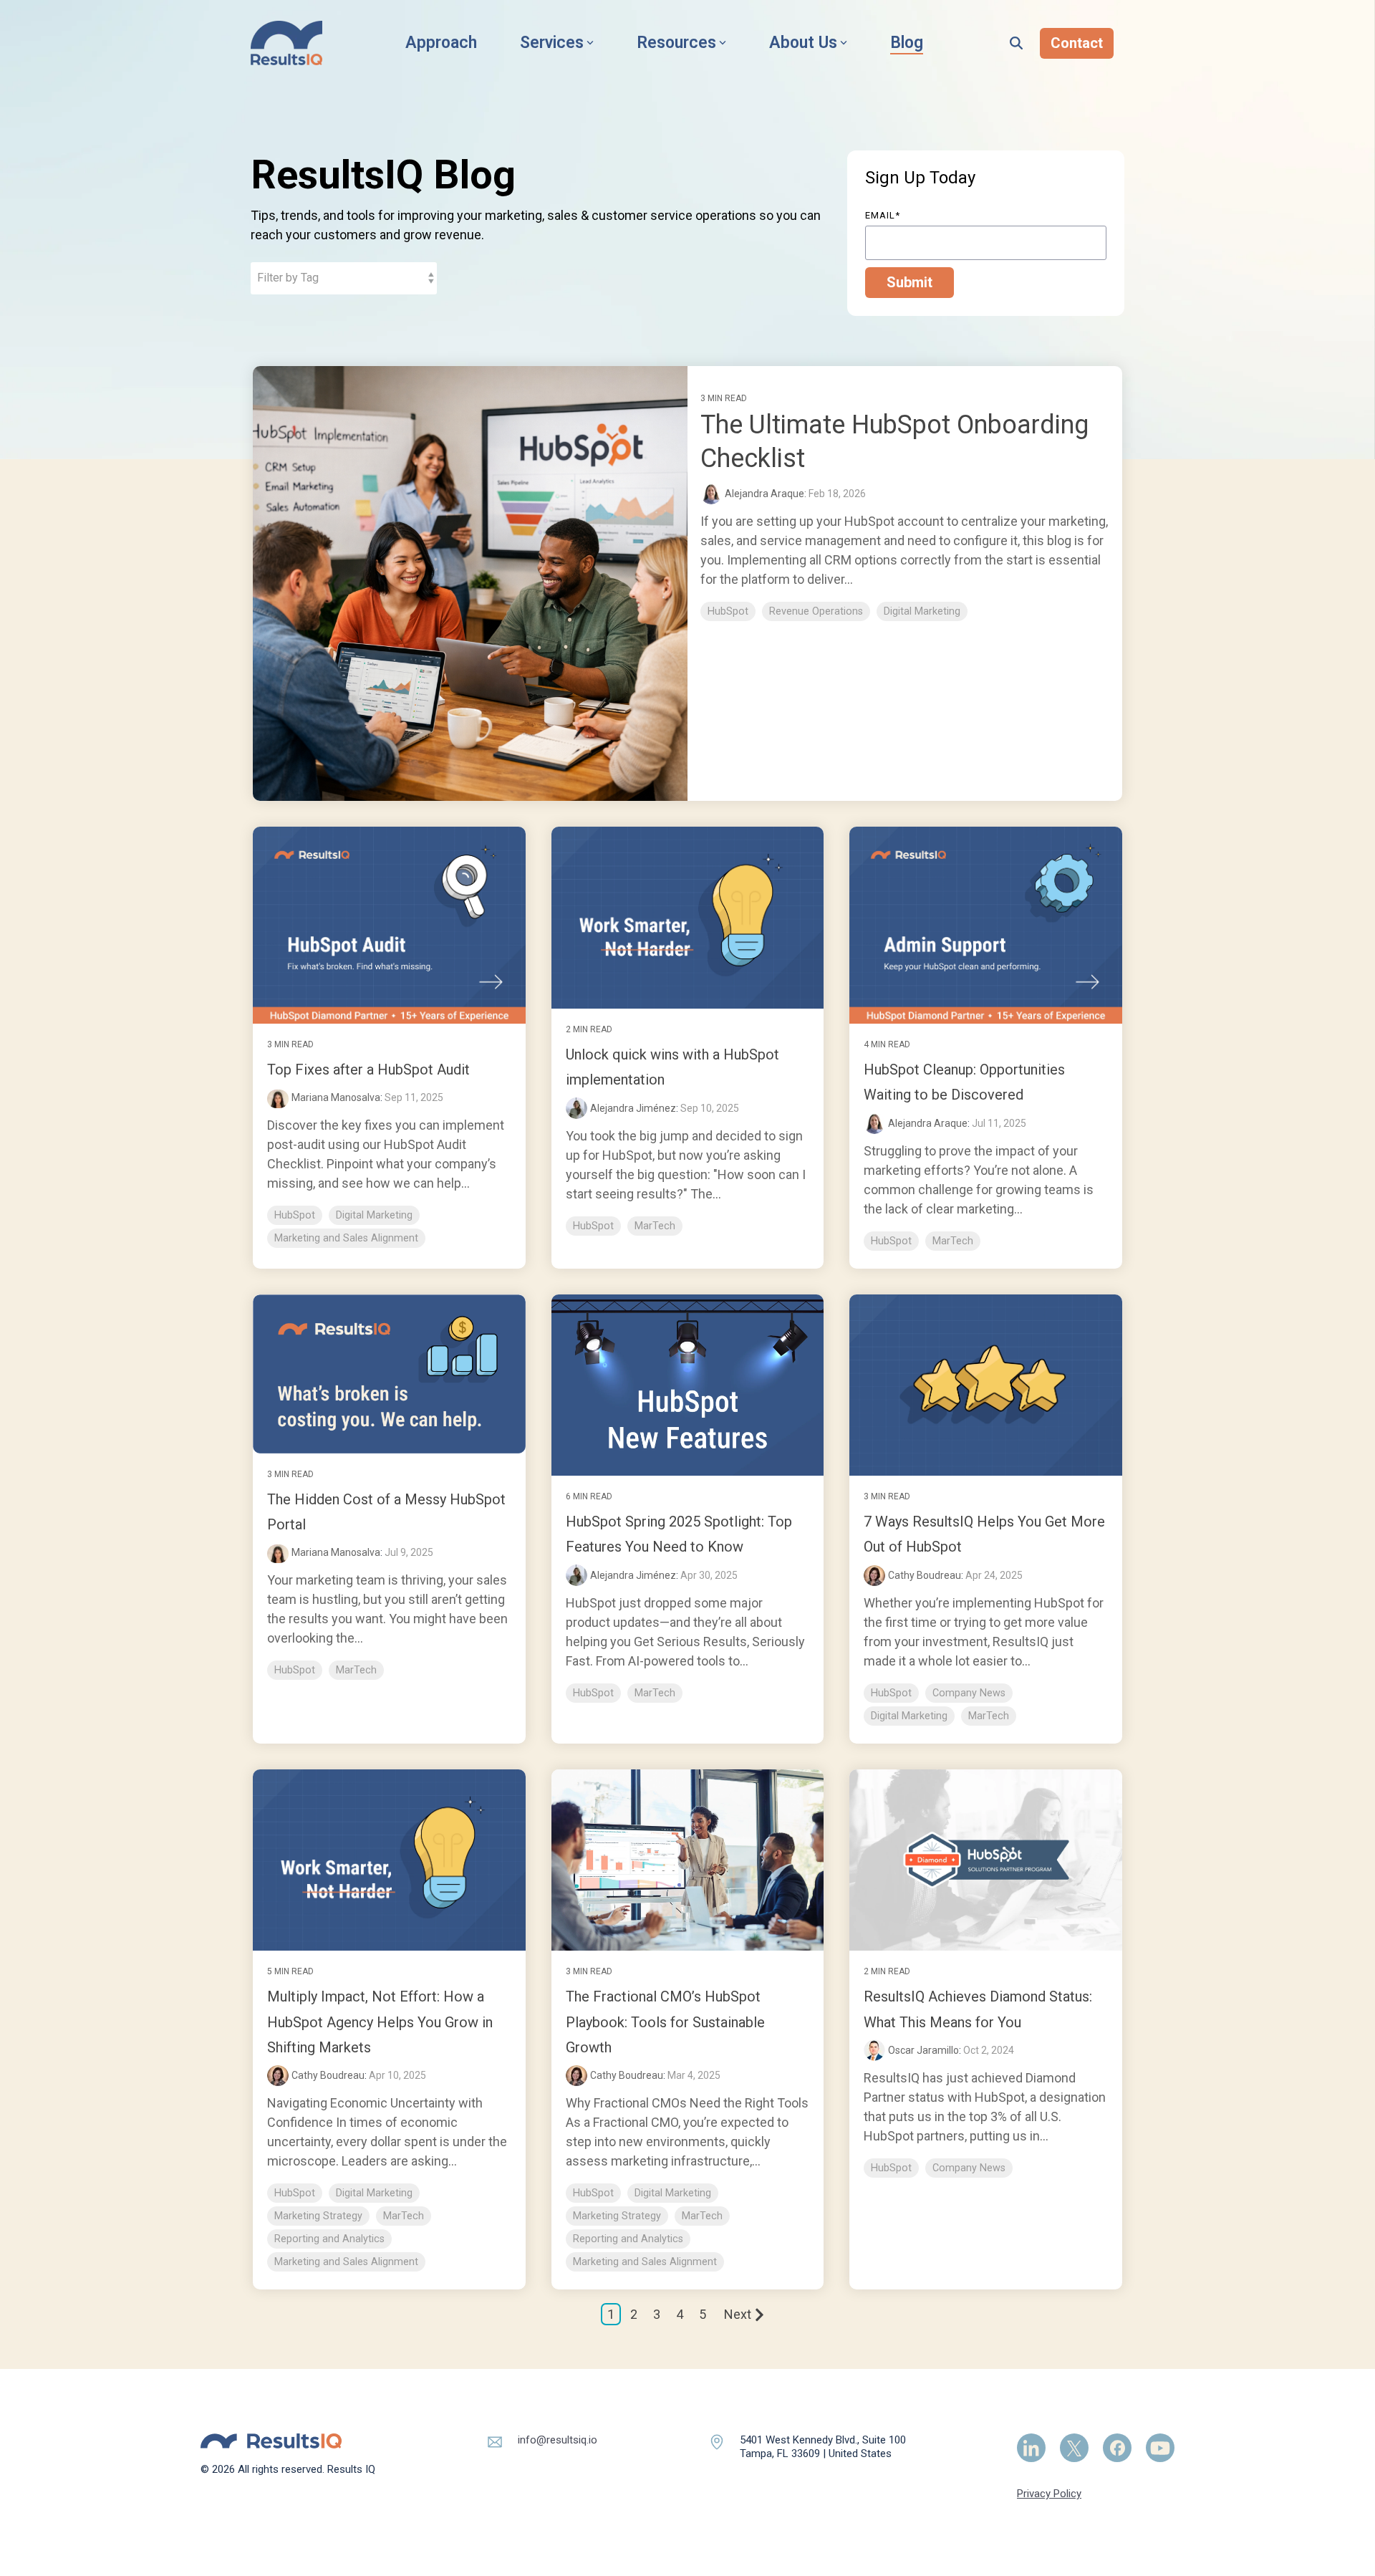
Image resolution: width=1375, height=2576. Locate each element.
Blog (907, 43)
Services (552, 43)
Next (738, 2314)
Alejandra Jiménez (633, 1108)
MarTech (655, 1226)
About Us (803, 43)
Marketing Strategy (318, 2216)
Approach (441, 43)
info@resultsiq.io (558, 2440)
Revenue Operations (816, 611)
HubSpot (728, 611)
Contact (1077, 43)
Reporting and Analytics (329, 2239)
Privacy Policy (1049, 2494)
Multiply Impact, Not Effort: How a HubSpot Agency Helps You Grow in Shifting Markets (380, 2022)
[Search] (1016, 43)
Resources (676, 43)
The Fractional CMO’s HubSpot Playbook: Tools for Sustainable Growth (665, 2022)
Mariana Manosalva (336, 1097)
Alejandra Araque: (767, 494)
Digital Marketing (922, 611)
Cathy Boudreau (925, 1575)
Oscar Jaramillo (923, 2050)
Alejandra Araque (928, 1123)
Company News (969, 1693)
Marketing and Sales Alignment (346, 1238)
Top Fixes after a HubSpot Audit (368, 1070)
